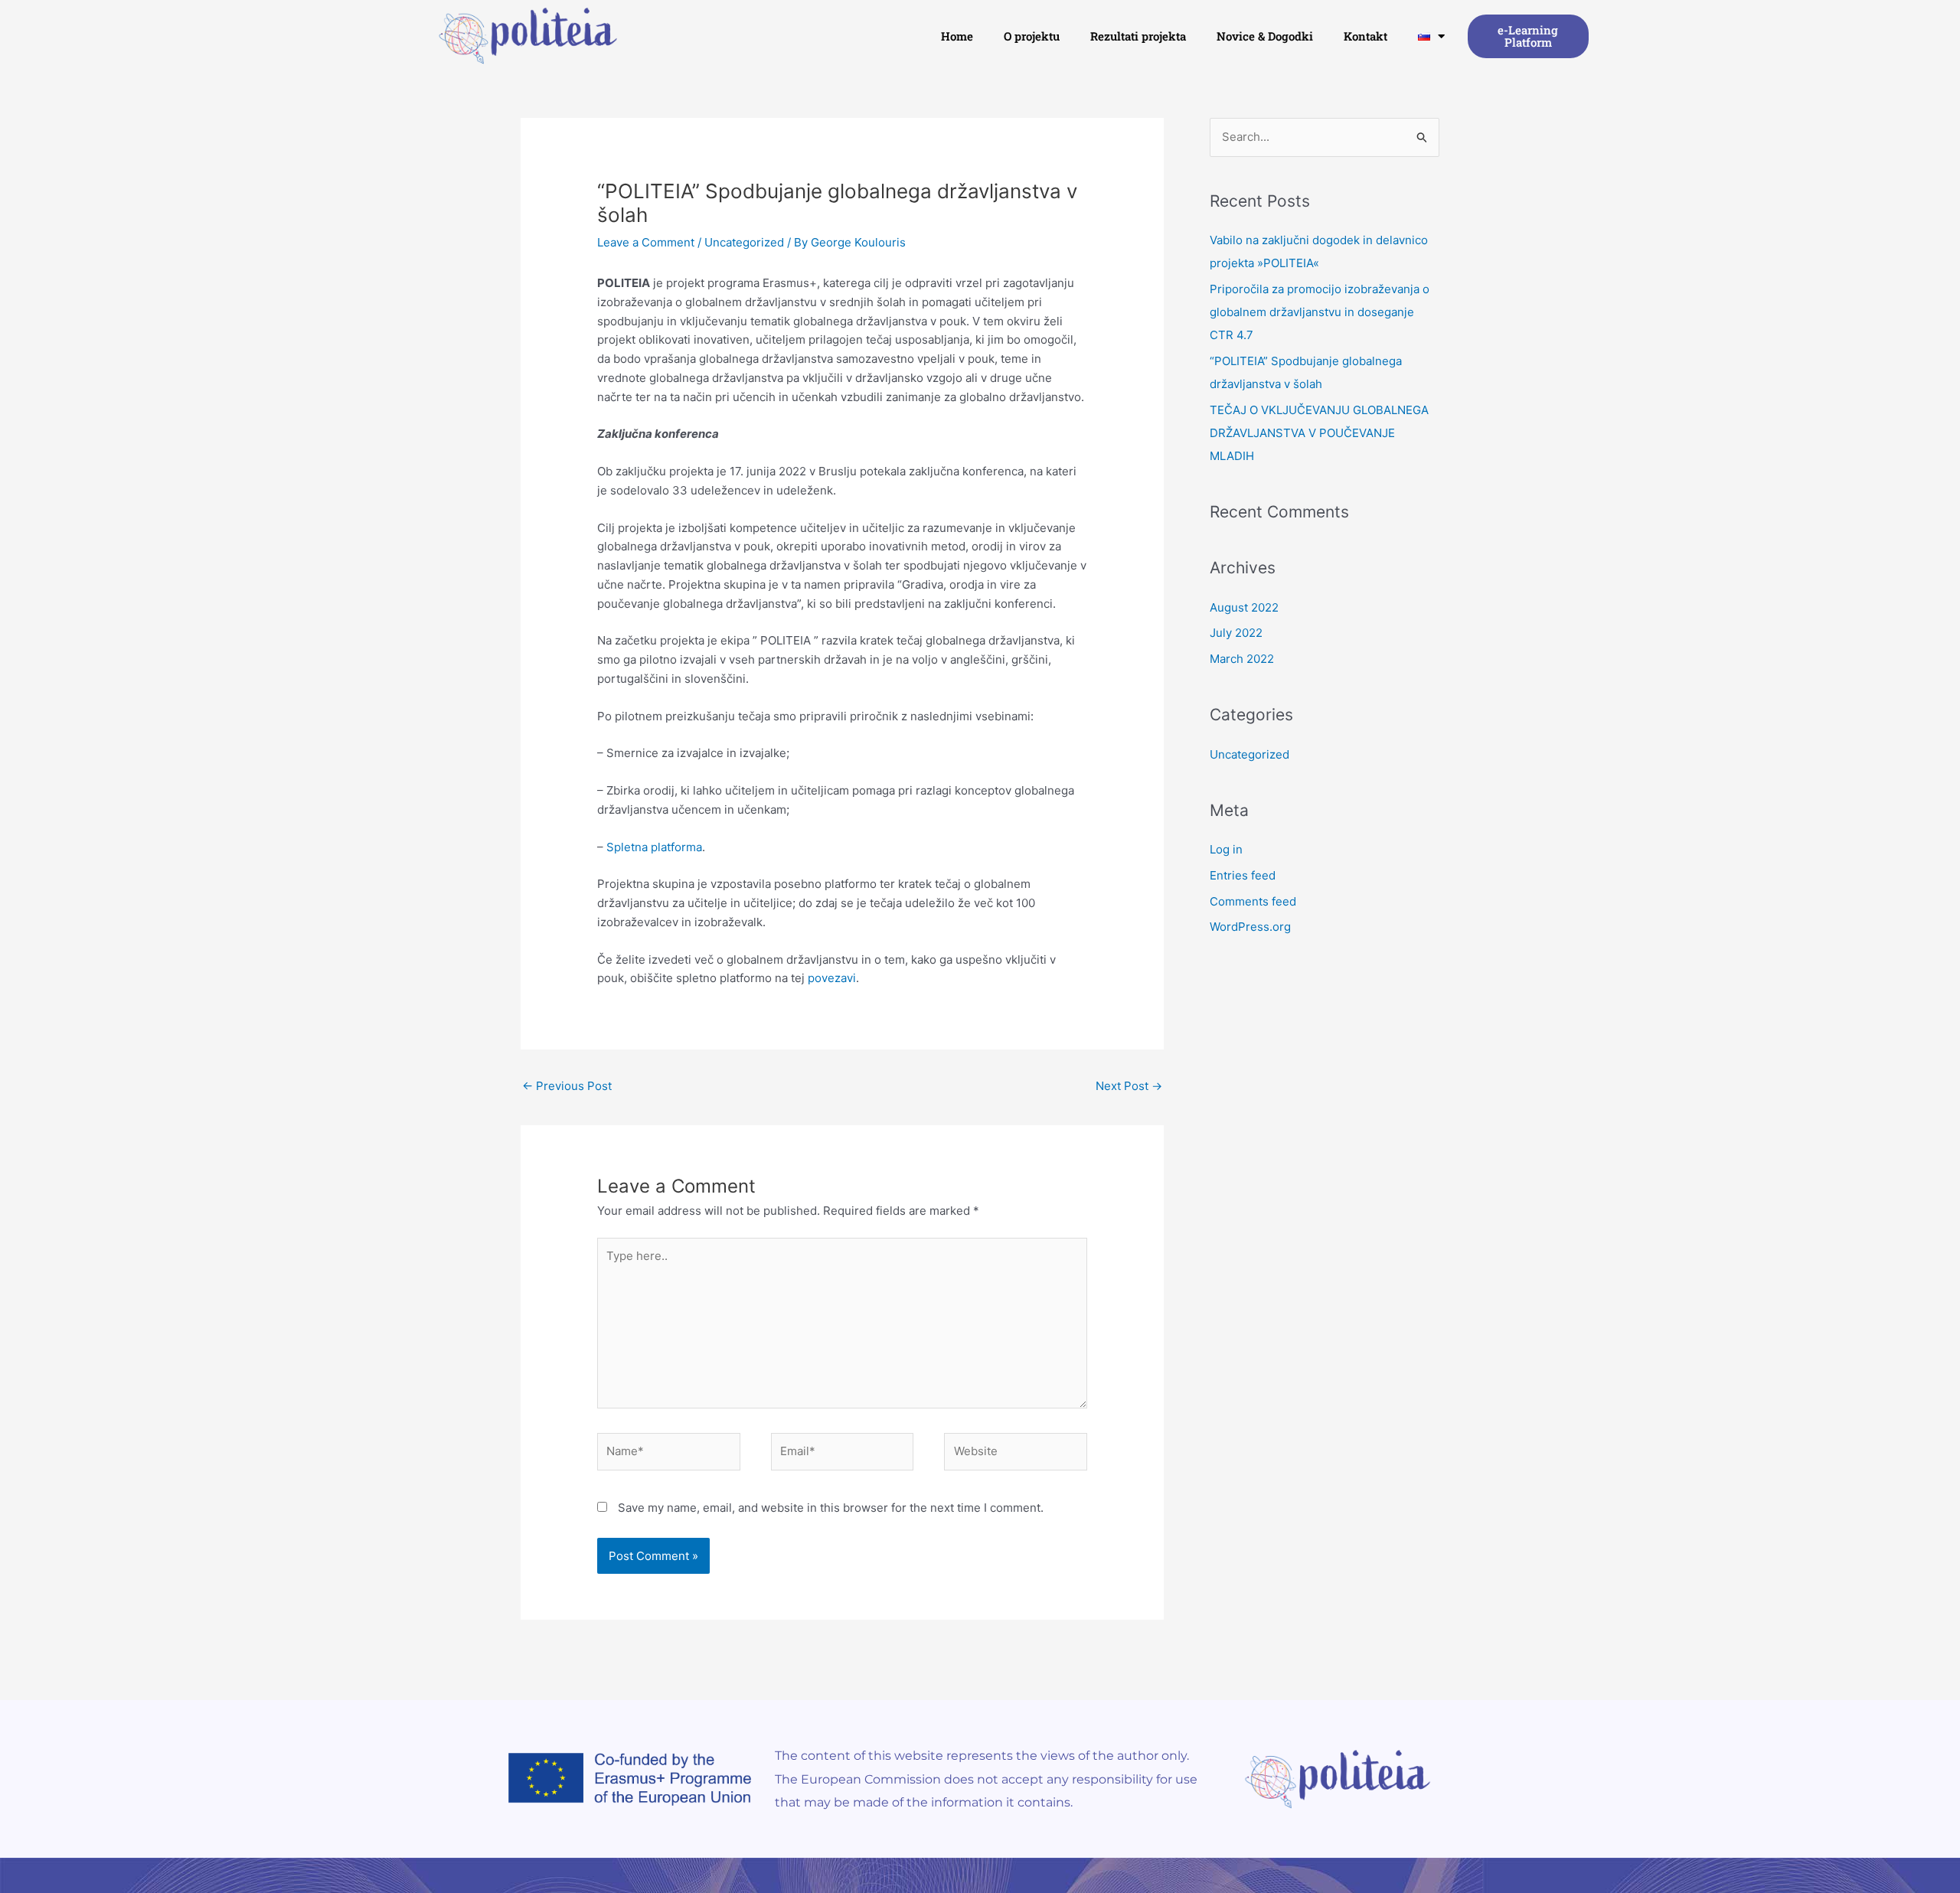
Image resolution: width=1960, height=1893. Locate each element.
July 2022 (1236, 633)
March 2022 (1242, 659)
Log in (1226, 849)
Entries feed (1243, 875)
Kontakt (1365, 36)
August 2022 (1244, 607)
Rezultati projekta (1138, 36)
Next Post (1129, 1086)
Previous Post (567, 1086)
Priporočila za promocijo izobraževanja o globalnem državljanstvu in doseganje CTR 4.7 (1320, 312)
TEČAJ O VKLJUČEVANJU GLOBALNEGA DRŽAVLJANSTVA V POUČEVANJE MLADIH (1319, 433)
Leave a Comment (646, 242)
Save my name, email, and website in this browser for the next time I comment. (831, 1508)
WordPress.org (1250, 927)
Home (957, 36)
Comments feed (1253, 901)
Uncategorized (744, 242)
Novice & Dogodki (1265, 36)
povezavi (832, 978)
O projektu (1032, 36)
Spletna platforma (654, 847)
